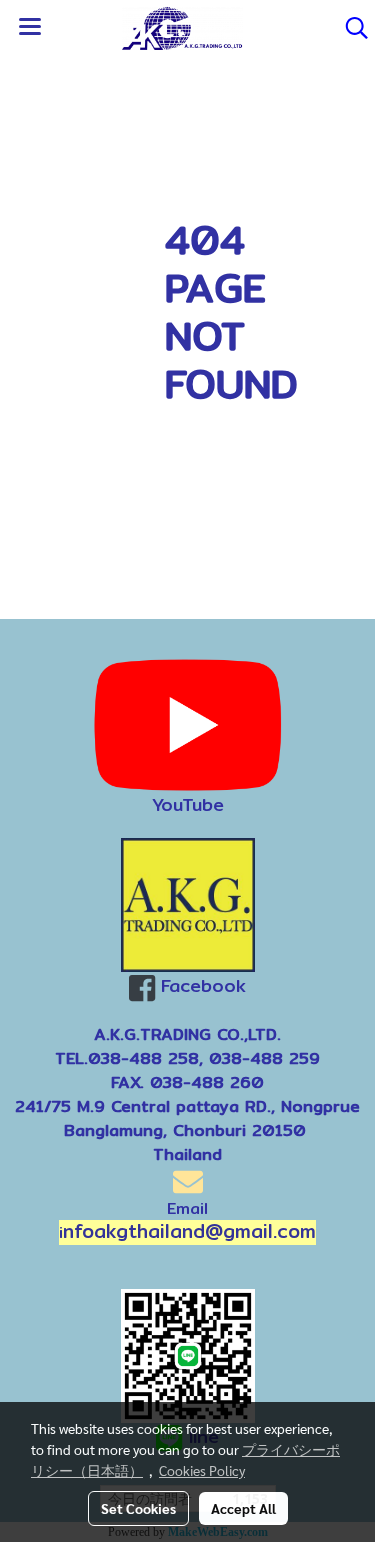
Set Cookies (138, 1508)
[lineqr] (188, 1354)
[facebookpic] (187, 905)
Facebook (203, 985)
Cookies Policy (202, 1470)
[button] (350, 28)
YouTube (188, 804)
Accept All (243, 1508)
